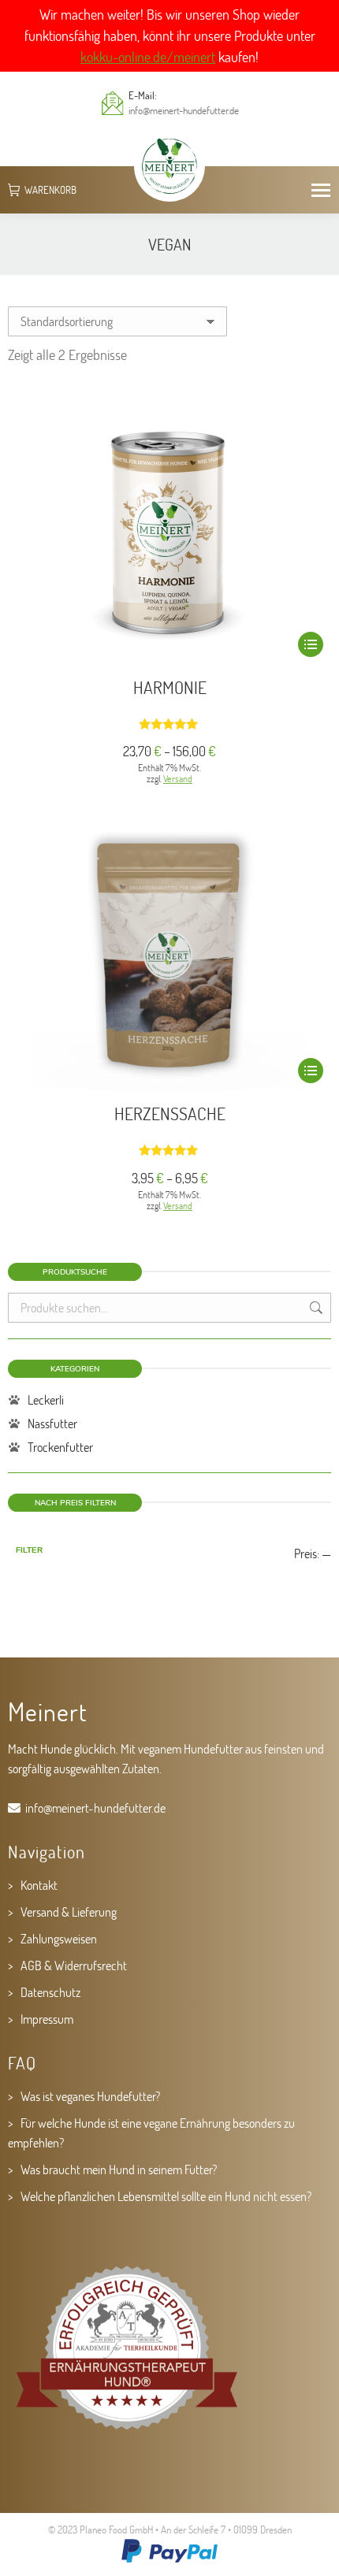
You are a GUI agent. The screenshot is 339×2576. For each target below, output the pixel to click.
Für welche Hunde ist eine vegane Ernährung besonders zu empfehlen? (151, 2132)
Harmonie (170, 687)
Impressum (47, 2019)
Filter (29, 1550)
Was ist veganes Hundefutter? (90, 2096)
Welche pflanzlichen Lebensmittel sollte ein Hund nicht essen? (166, 2196)
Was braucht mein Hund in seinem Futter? (119, 2169)
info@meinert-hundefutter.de (184, 110)
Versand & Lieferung (69, 1912)
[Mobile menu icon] (321, 190)
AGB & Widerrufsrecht (74, 1965)
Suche (315, 1308)
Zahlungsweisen (59, 1938)
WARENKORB (50, 190)
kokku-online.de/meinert (148, 57)
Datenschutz (50, 1992)
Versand (178, 778)
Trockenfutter (60, 1447)
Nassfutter (52, 1423)
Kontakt (39, 1885)
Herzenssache (170, 1114)
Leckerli (46, 1399)
